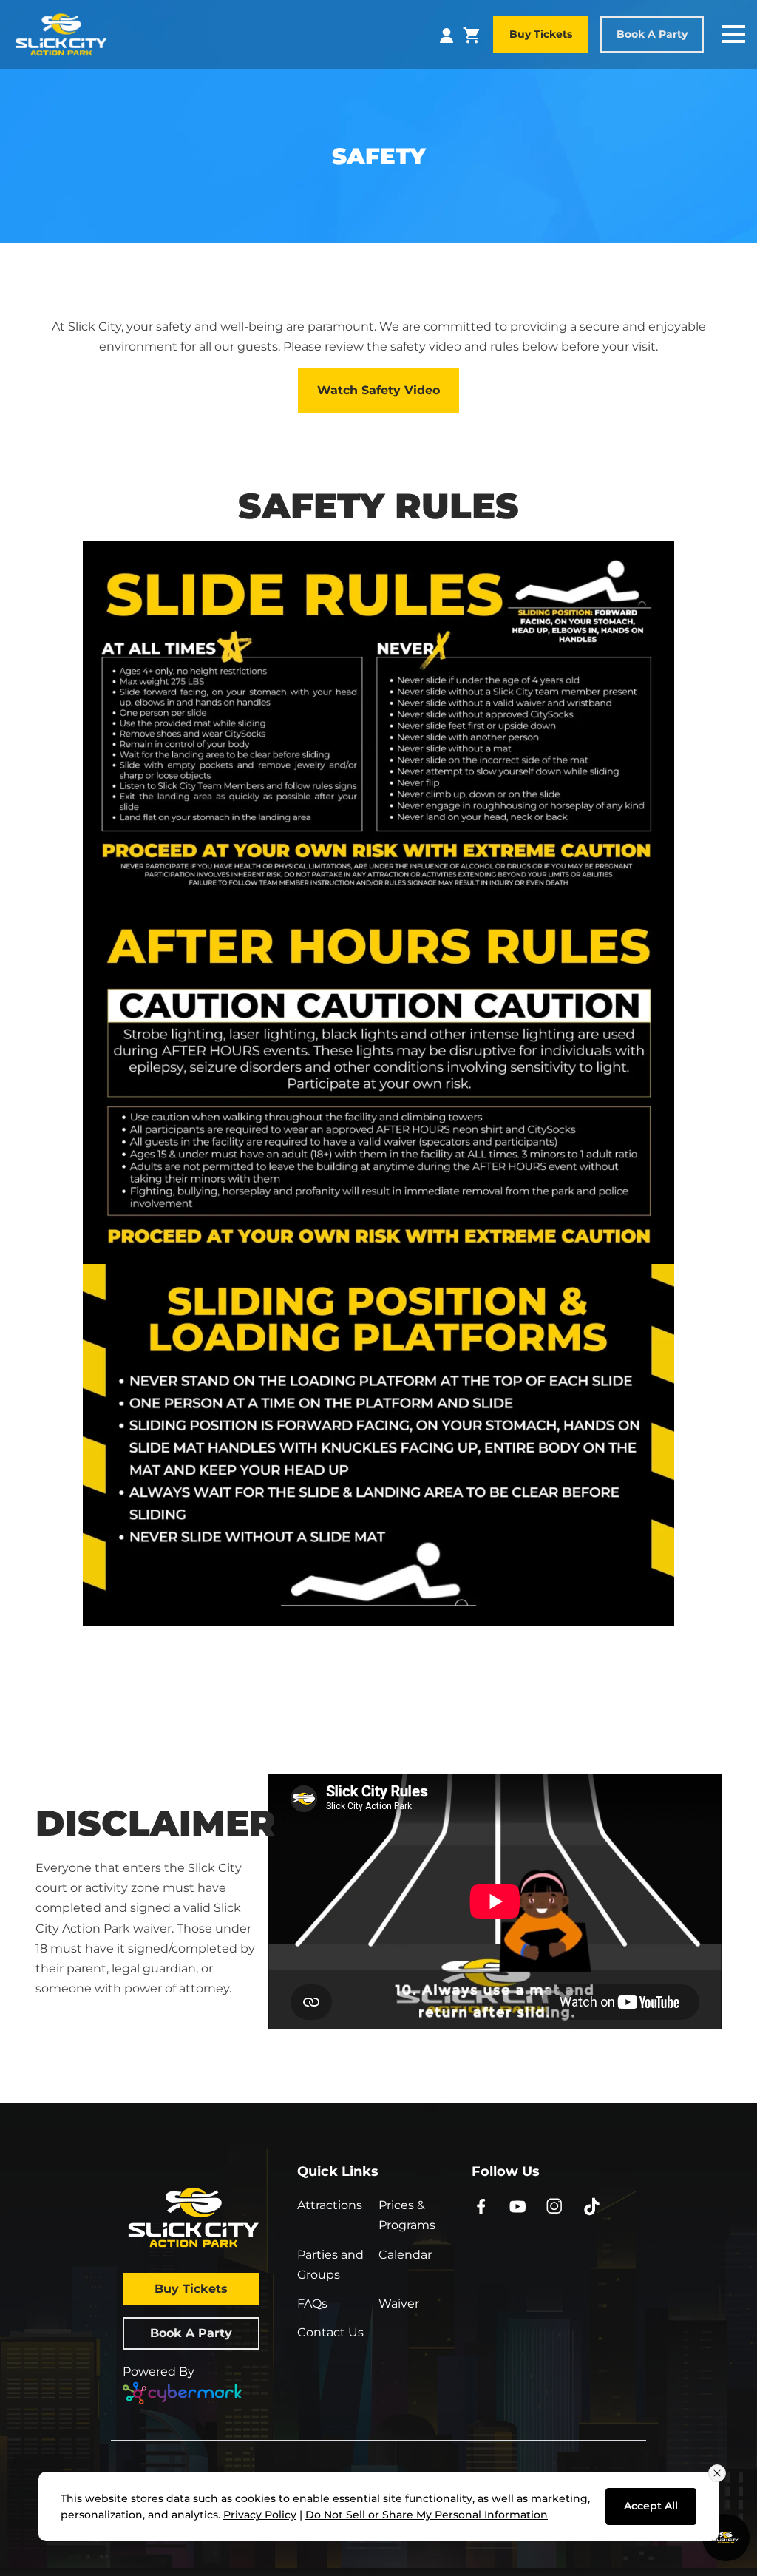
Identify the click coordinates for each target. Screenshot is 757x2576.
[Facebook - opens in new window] (481, 2205)
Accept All (651, 2506)
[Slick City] (204, 2217)
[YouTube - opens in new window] (518, 2205)
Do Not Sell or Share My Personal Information (427, 2515)
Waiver (399, 2303)
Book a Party (652, 34)
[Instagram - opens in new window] (555, 2205)
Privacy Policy (260, 2515)
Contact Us (330, 2332)
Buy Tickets (541, 34)
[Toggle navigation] (733, 34)
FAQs (312, 2303)
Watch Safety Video (378, 390)
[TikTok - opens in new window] (592, 2205)
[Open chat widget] (726, 2538)
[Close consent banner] (717, 2473)
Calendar (405, 2255)
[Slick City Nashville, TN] (61, 33)
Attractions (330, 2205)
